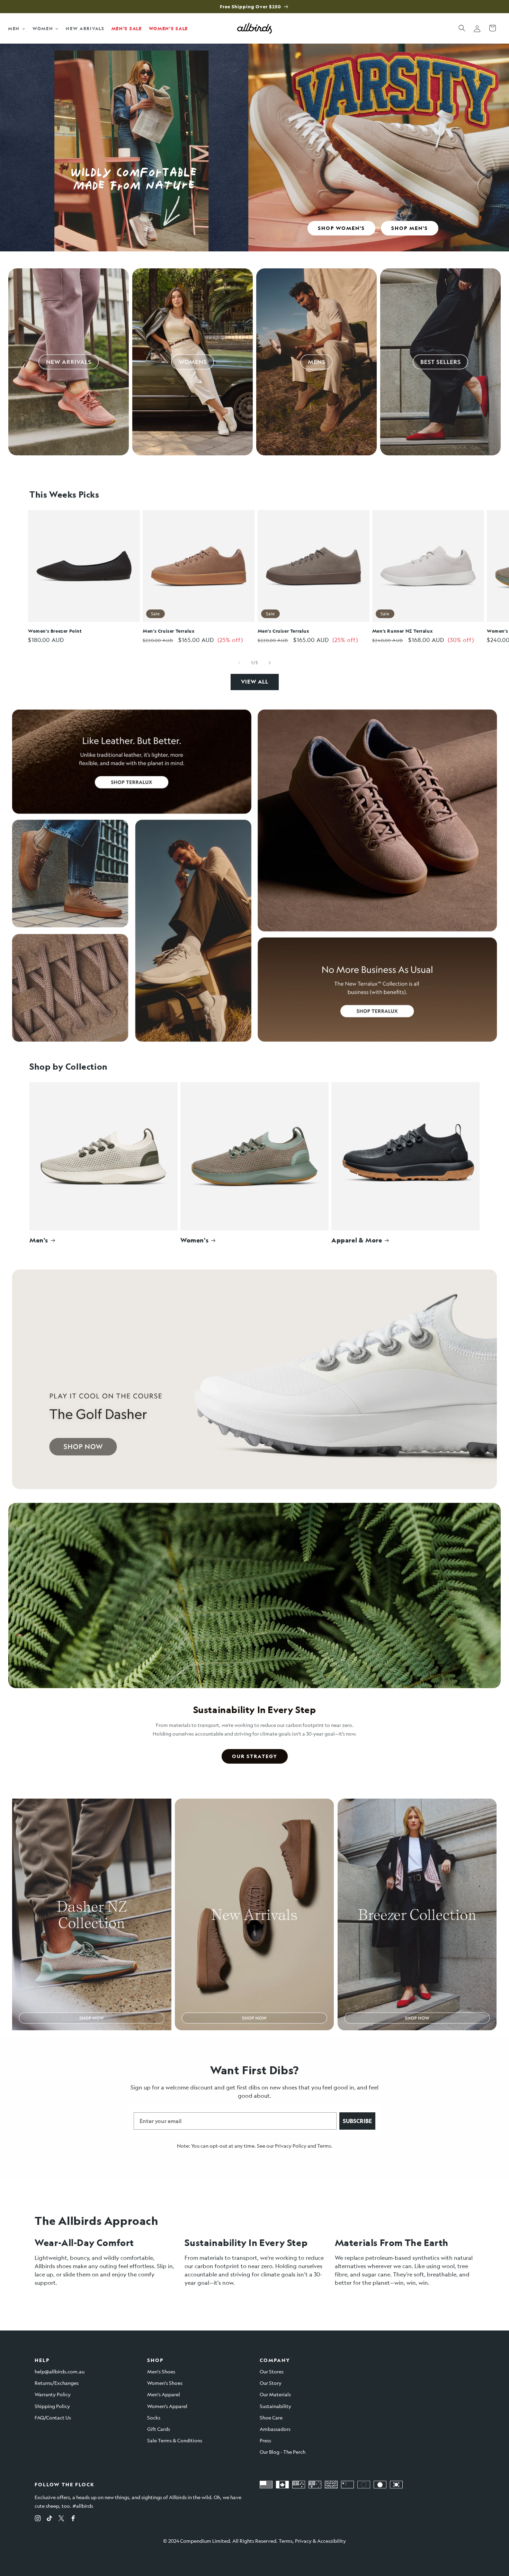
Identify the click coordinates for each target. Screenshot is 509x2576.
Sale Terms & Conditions (175, 2440)
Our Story (271, 2383)
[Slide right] (270, 663)
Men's (39, 1240)
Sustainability (275, 2406)
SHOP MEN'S (410, 228)
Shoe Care (271, 2417)
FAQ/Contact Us (53, 2417)
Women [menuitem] (43, 28)
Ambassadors (275, 2429)
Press (265, 2440)
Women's (194, 1240)
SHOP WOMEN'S (341, 228)
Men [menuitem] (14, 28)
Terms (324, 2146)
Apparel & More (357, 1240)
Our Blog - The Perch (283, 2452)
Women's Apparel (167, 2406)
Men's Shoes (161, 2371)
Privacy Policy (291, 2146)
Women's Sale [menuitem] (168, 28)
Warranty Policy (53, 2394)
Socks (154, 2417)
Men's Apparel (164, 2394)
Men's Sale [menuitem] (127, 28)
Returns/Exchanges (57, 2383)
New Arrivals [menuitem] (85, 28)
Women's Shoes (165, 2383)
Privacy (303, 2541)
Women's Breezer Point (55, 631)
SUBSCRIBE (357, 2121)
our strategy (255, 1756)
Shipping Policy (52, 2406)
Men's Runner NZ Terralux (403, 631)
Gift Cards (159, 2429)
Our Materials (275, 2394)
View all (255, 682)
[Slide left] (239, 663)
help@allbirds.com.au (60, 2371)
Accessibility (332, 2541)
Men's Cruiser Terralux (169, 631)
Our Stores (272, 2371)
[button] (462, 28)
